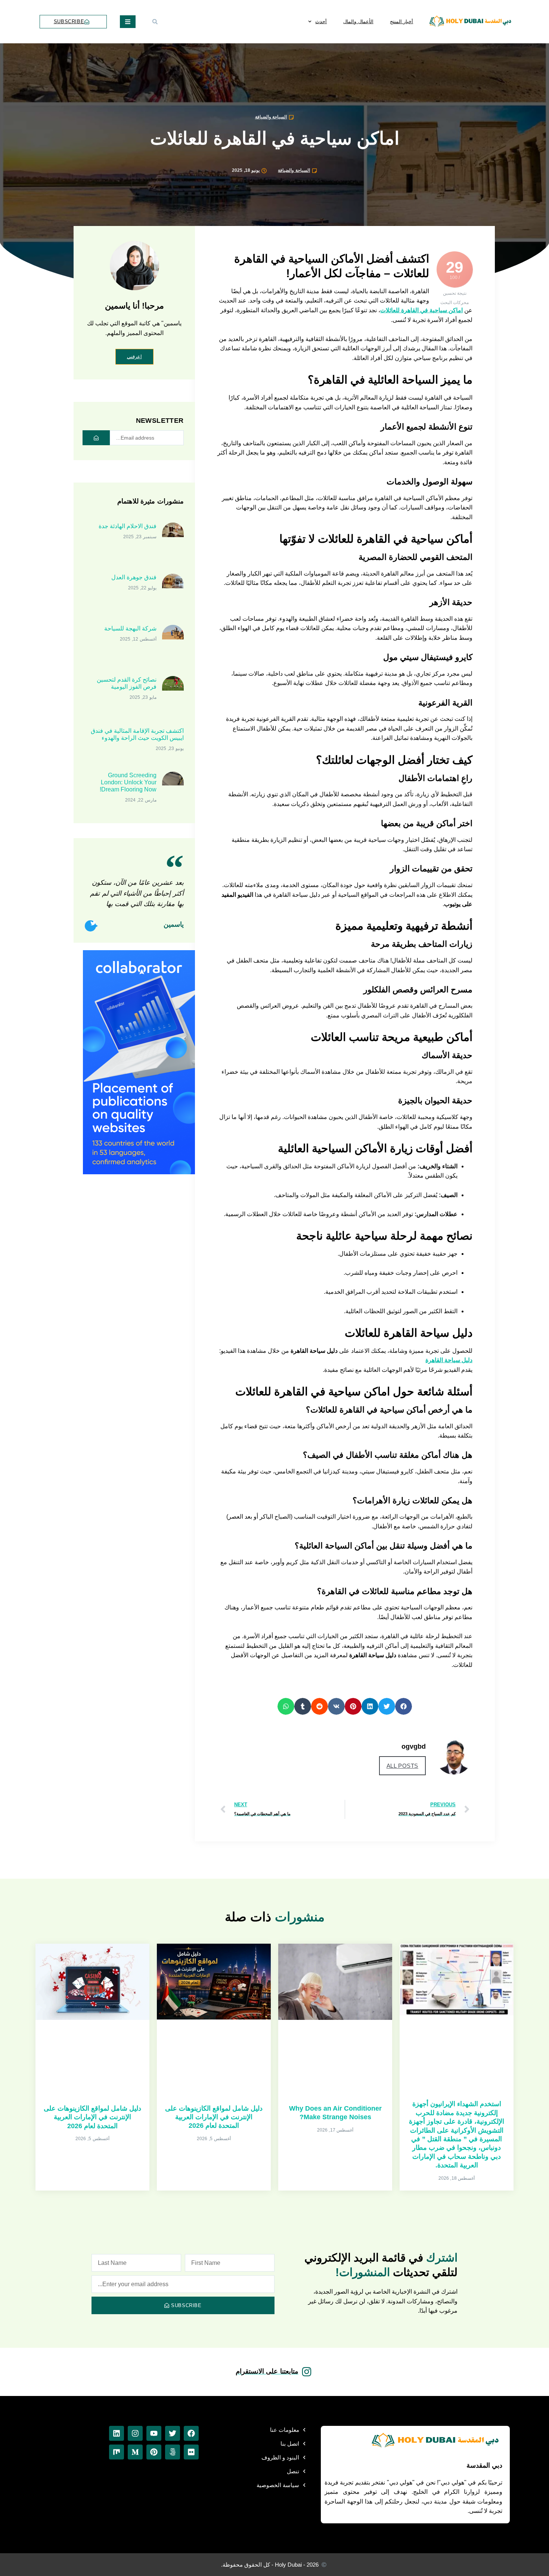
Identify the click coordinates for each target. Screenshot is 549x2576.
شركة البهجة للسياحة (130, 628)
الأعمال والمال (358, 21)
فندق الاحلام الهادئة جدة (128, 526)
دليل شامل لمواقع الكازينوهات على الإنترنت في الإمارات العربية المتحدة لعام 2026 (214, 2117)
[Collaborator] (139, 1172)
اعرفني (134, 357)
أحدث (321, 21)
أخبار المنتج (402, 21)
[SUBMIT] (96, 438)
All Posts (402, 1766)
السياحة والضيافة (271, 117)
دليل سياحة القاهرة (449, 1360)
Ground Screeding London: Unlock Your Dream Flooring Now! (128, 782)
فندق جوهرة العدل (134, 577)
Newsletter (160, 421)
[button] (155, 22)
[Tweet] (90, 926)
